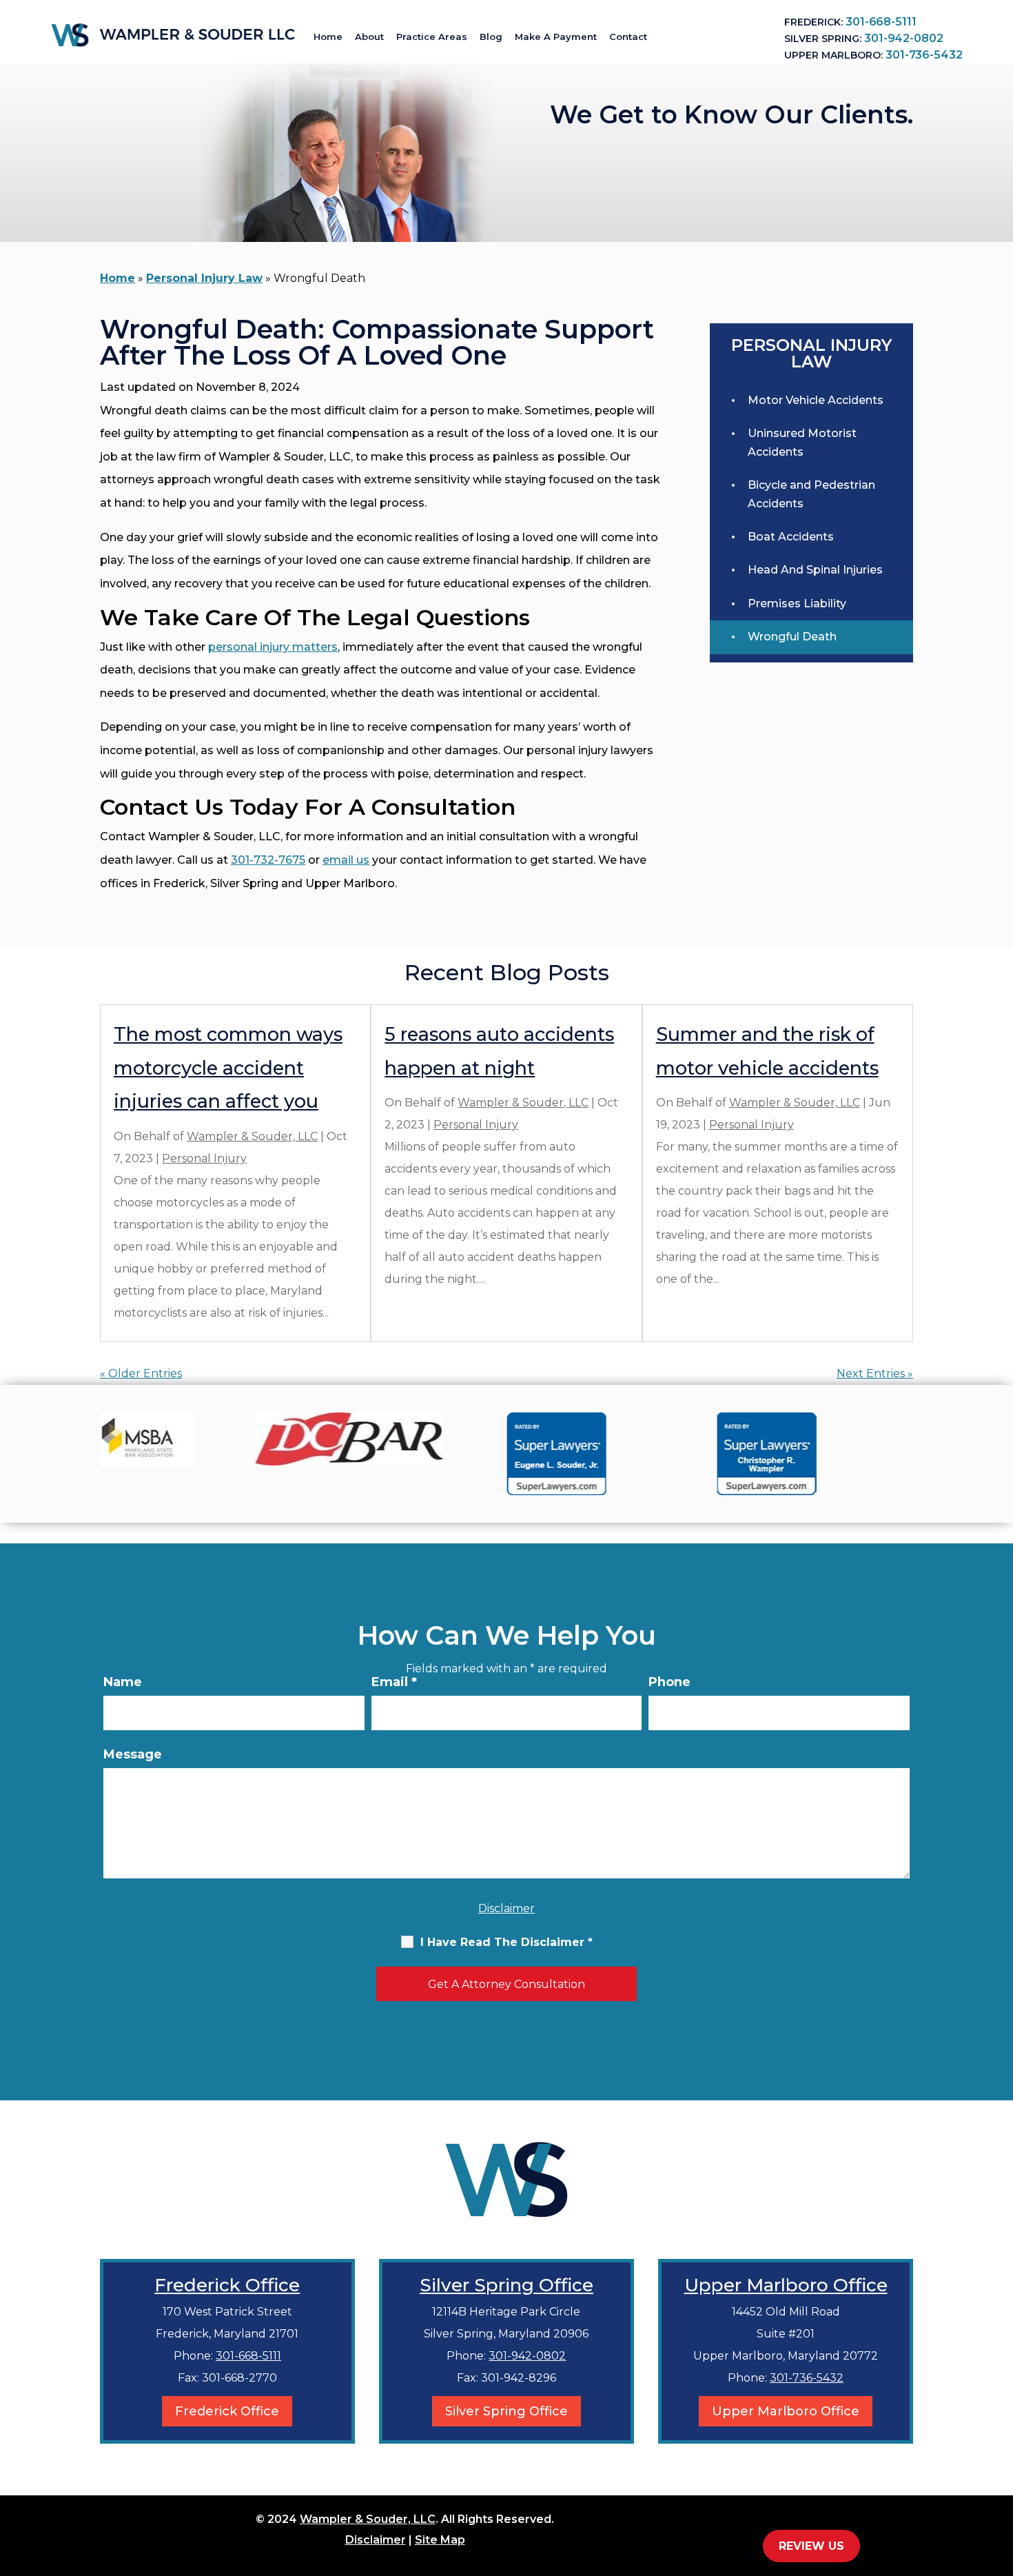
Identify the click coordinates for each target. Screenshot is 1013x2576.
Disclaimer (506, 1908)
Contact (628, 37)
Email (394, 1682)
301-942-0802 (903, 38)
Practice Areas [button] (432, 37)
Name (123, 1682)
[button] (999, 2476)
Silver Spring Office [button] (506, 2411)
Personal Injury (204, 1158)
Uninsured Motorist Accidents (802, 442)
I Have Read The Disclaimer (506, 1942)
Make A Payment (556, 37)
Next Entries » (875, 1373)
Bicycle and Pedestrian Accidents (811, 494)
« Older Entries (141, 1373)
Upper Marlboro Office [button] (786, 2411)
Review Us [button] (811, 2546)
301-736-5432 (924, 55)
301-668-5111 (881, 22)
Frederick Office (227, 2285)
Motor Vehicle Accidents (816, 400)
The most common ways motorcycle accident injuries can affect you (228, 1068)
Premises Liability (797, 604)
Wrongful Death (792, 637)
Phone (669, 1682)
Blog (491, 37)
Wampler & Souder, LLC (252, 1136)
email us (346, 860)
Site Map (440, 2540)
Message (133, 1754)
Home (328, 37)
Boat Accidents (791, 537)
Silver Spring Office (506, 2285)
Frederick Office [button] (227, 2411)
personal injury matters (273, 647)
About (369, 37)
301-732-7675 (268, 860)
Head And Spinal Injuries (815, 570)
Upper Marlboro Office (786, 2285)
